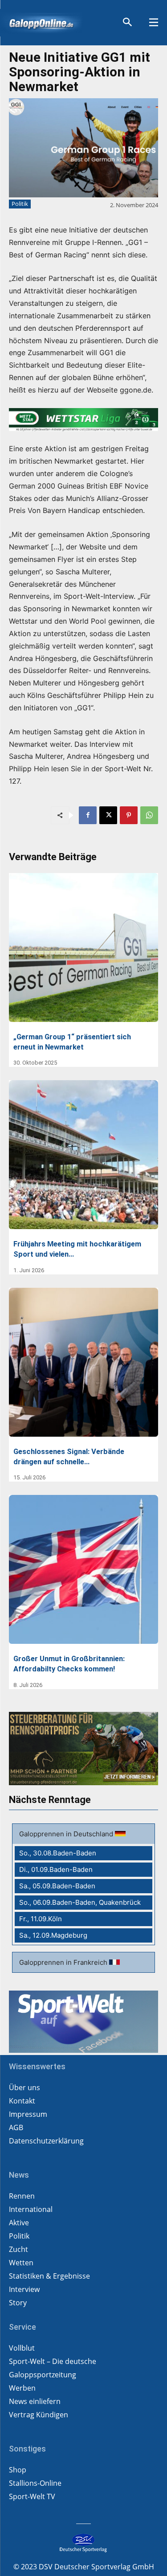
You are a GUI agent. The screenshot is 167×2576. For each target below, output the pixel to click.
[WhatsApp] (149, 815)
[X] (108, 815)
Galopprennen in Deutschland (67, 1834)
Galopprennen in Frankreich (64, 1962)
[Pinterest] (129, 815)
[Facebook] (88, 815)
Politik (20, 204)
